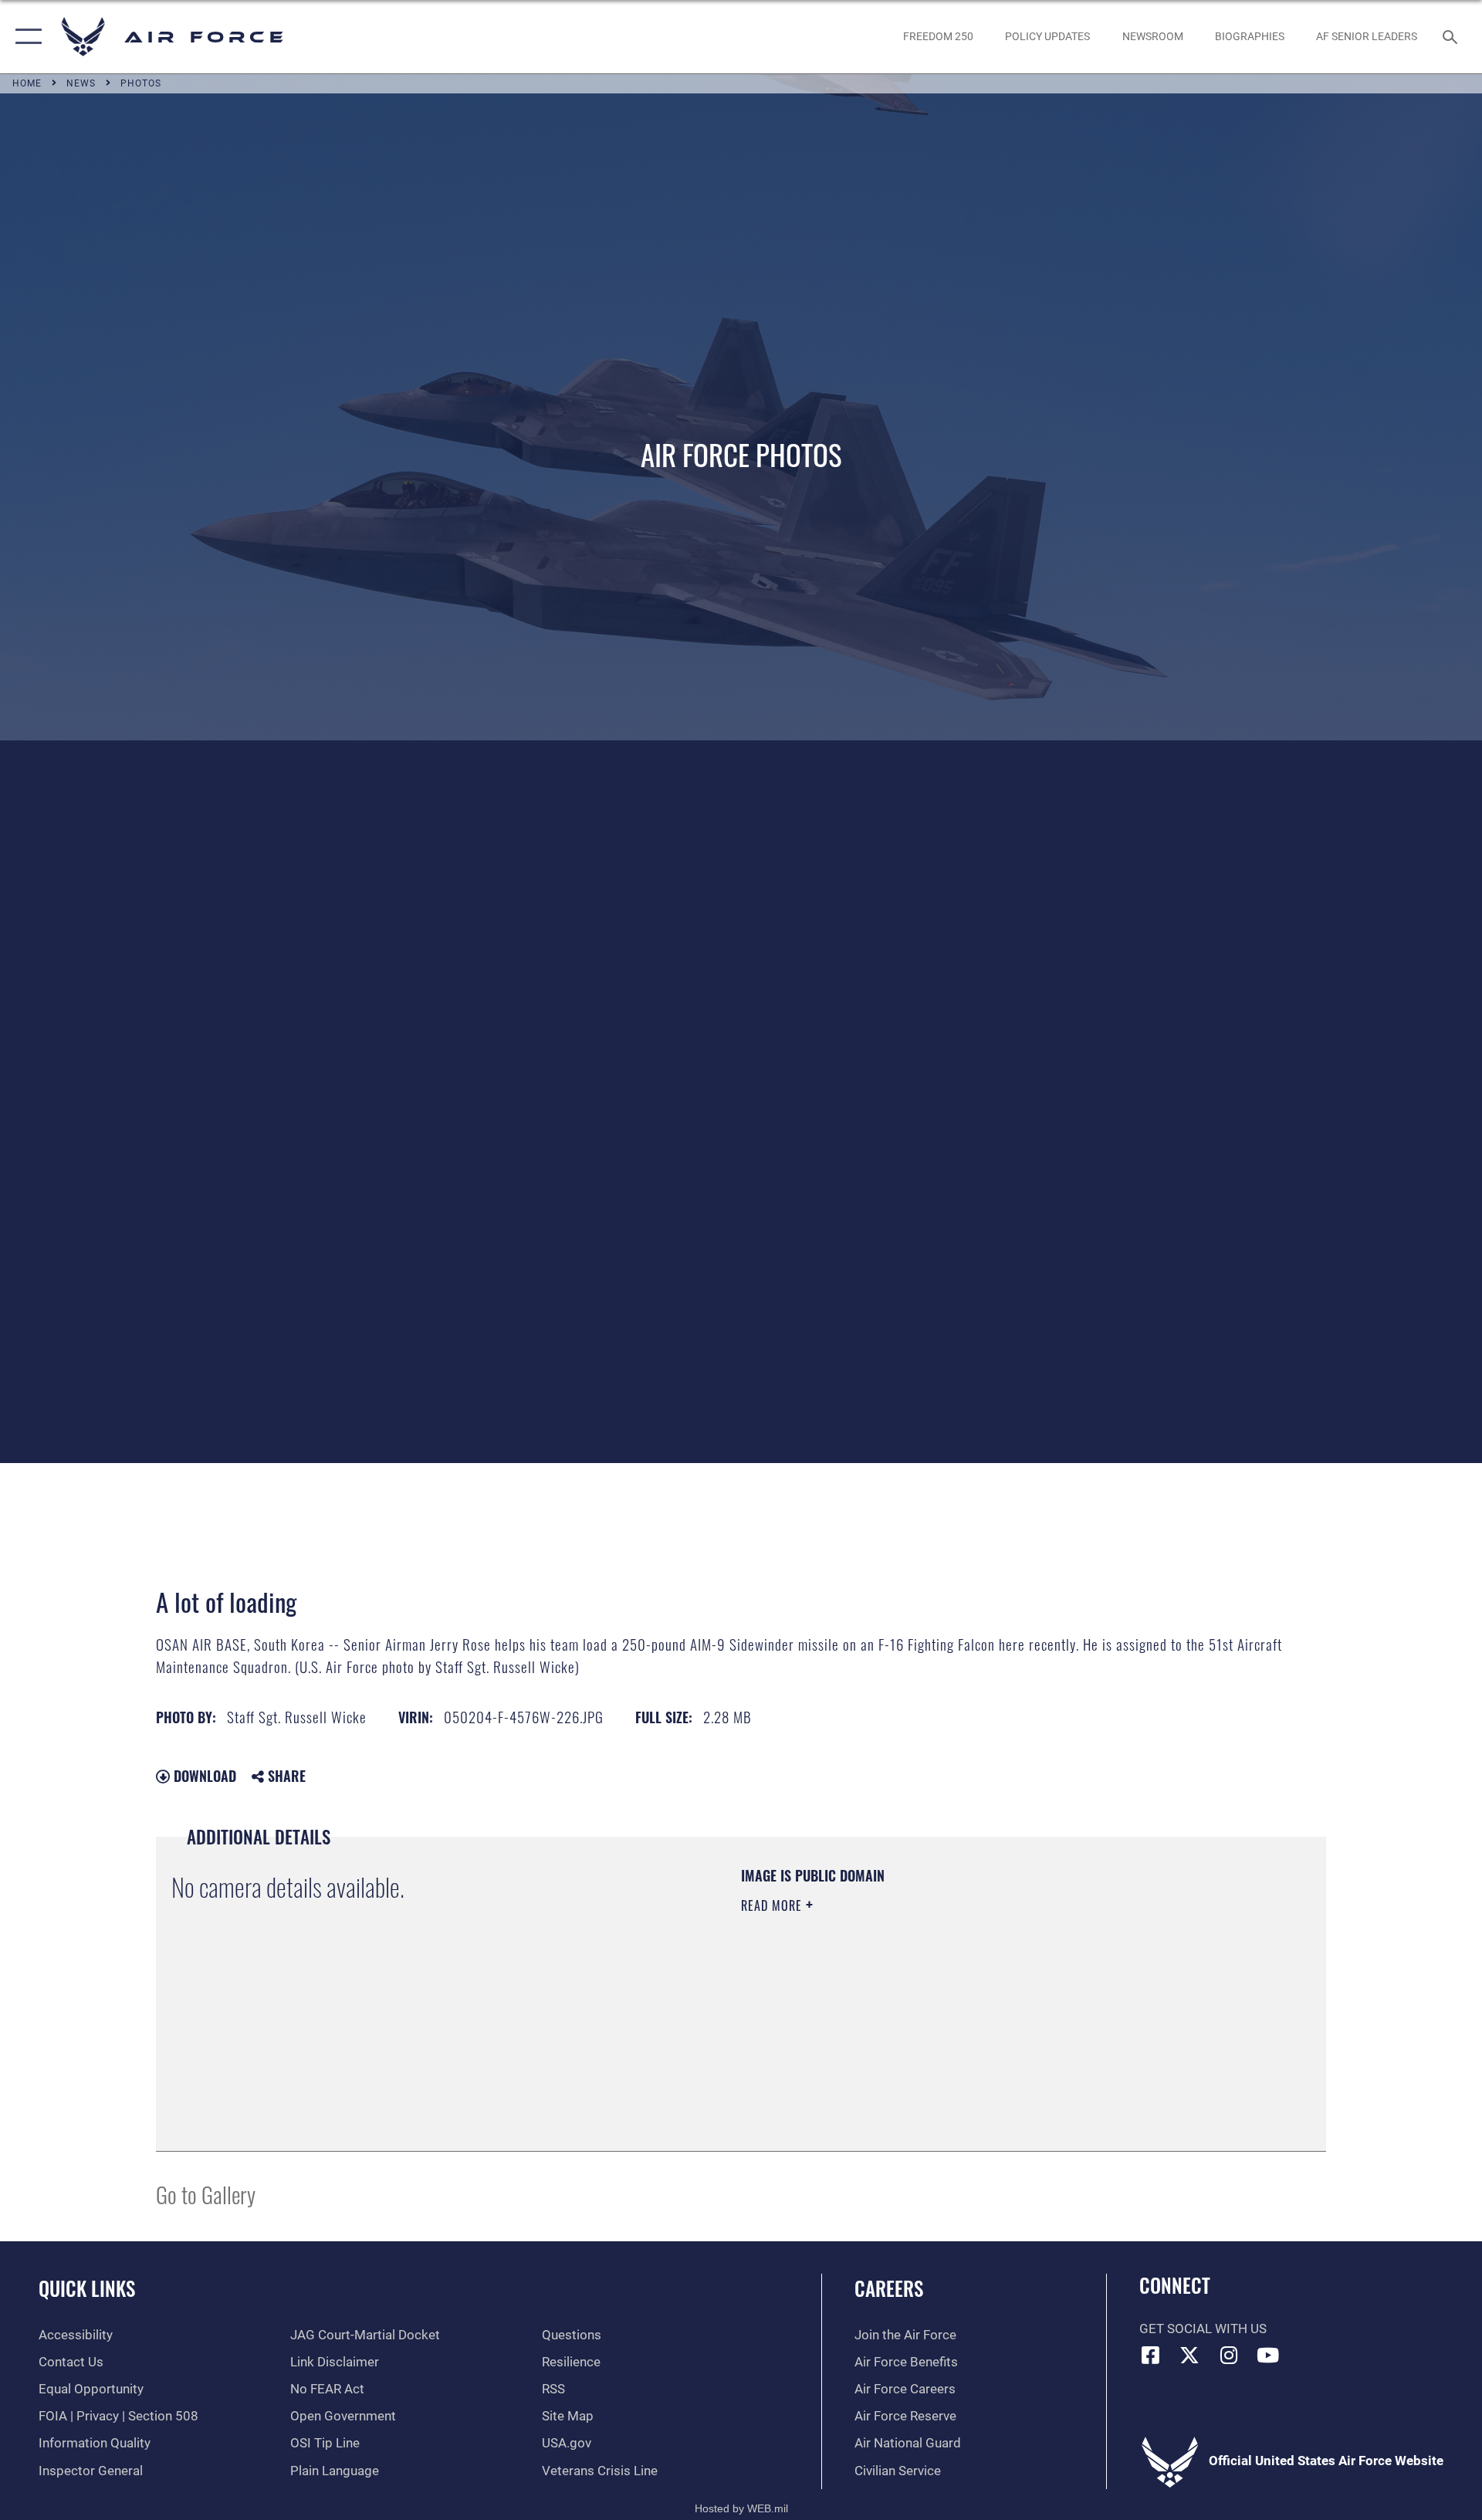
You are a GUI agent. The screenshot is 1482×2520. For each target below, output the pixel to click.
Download (203, 1776)
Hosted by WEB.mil (741, 2508)
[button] (25, 37)
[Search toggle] (1452, 37)
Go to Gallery (206, 2194)
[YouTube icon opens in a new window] (1268, 2355)
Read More (773, 1905)
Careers (889, 2288)
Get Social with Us (1203, 2329)
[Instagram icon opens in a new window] (1229, 2355)
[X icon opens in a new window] (1189, 2355)
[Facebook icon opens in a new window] (1151, 2355)
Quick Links (87, 2288)
